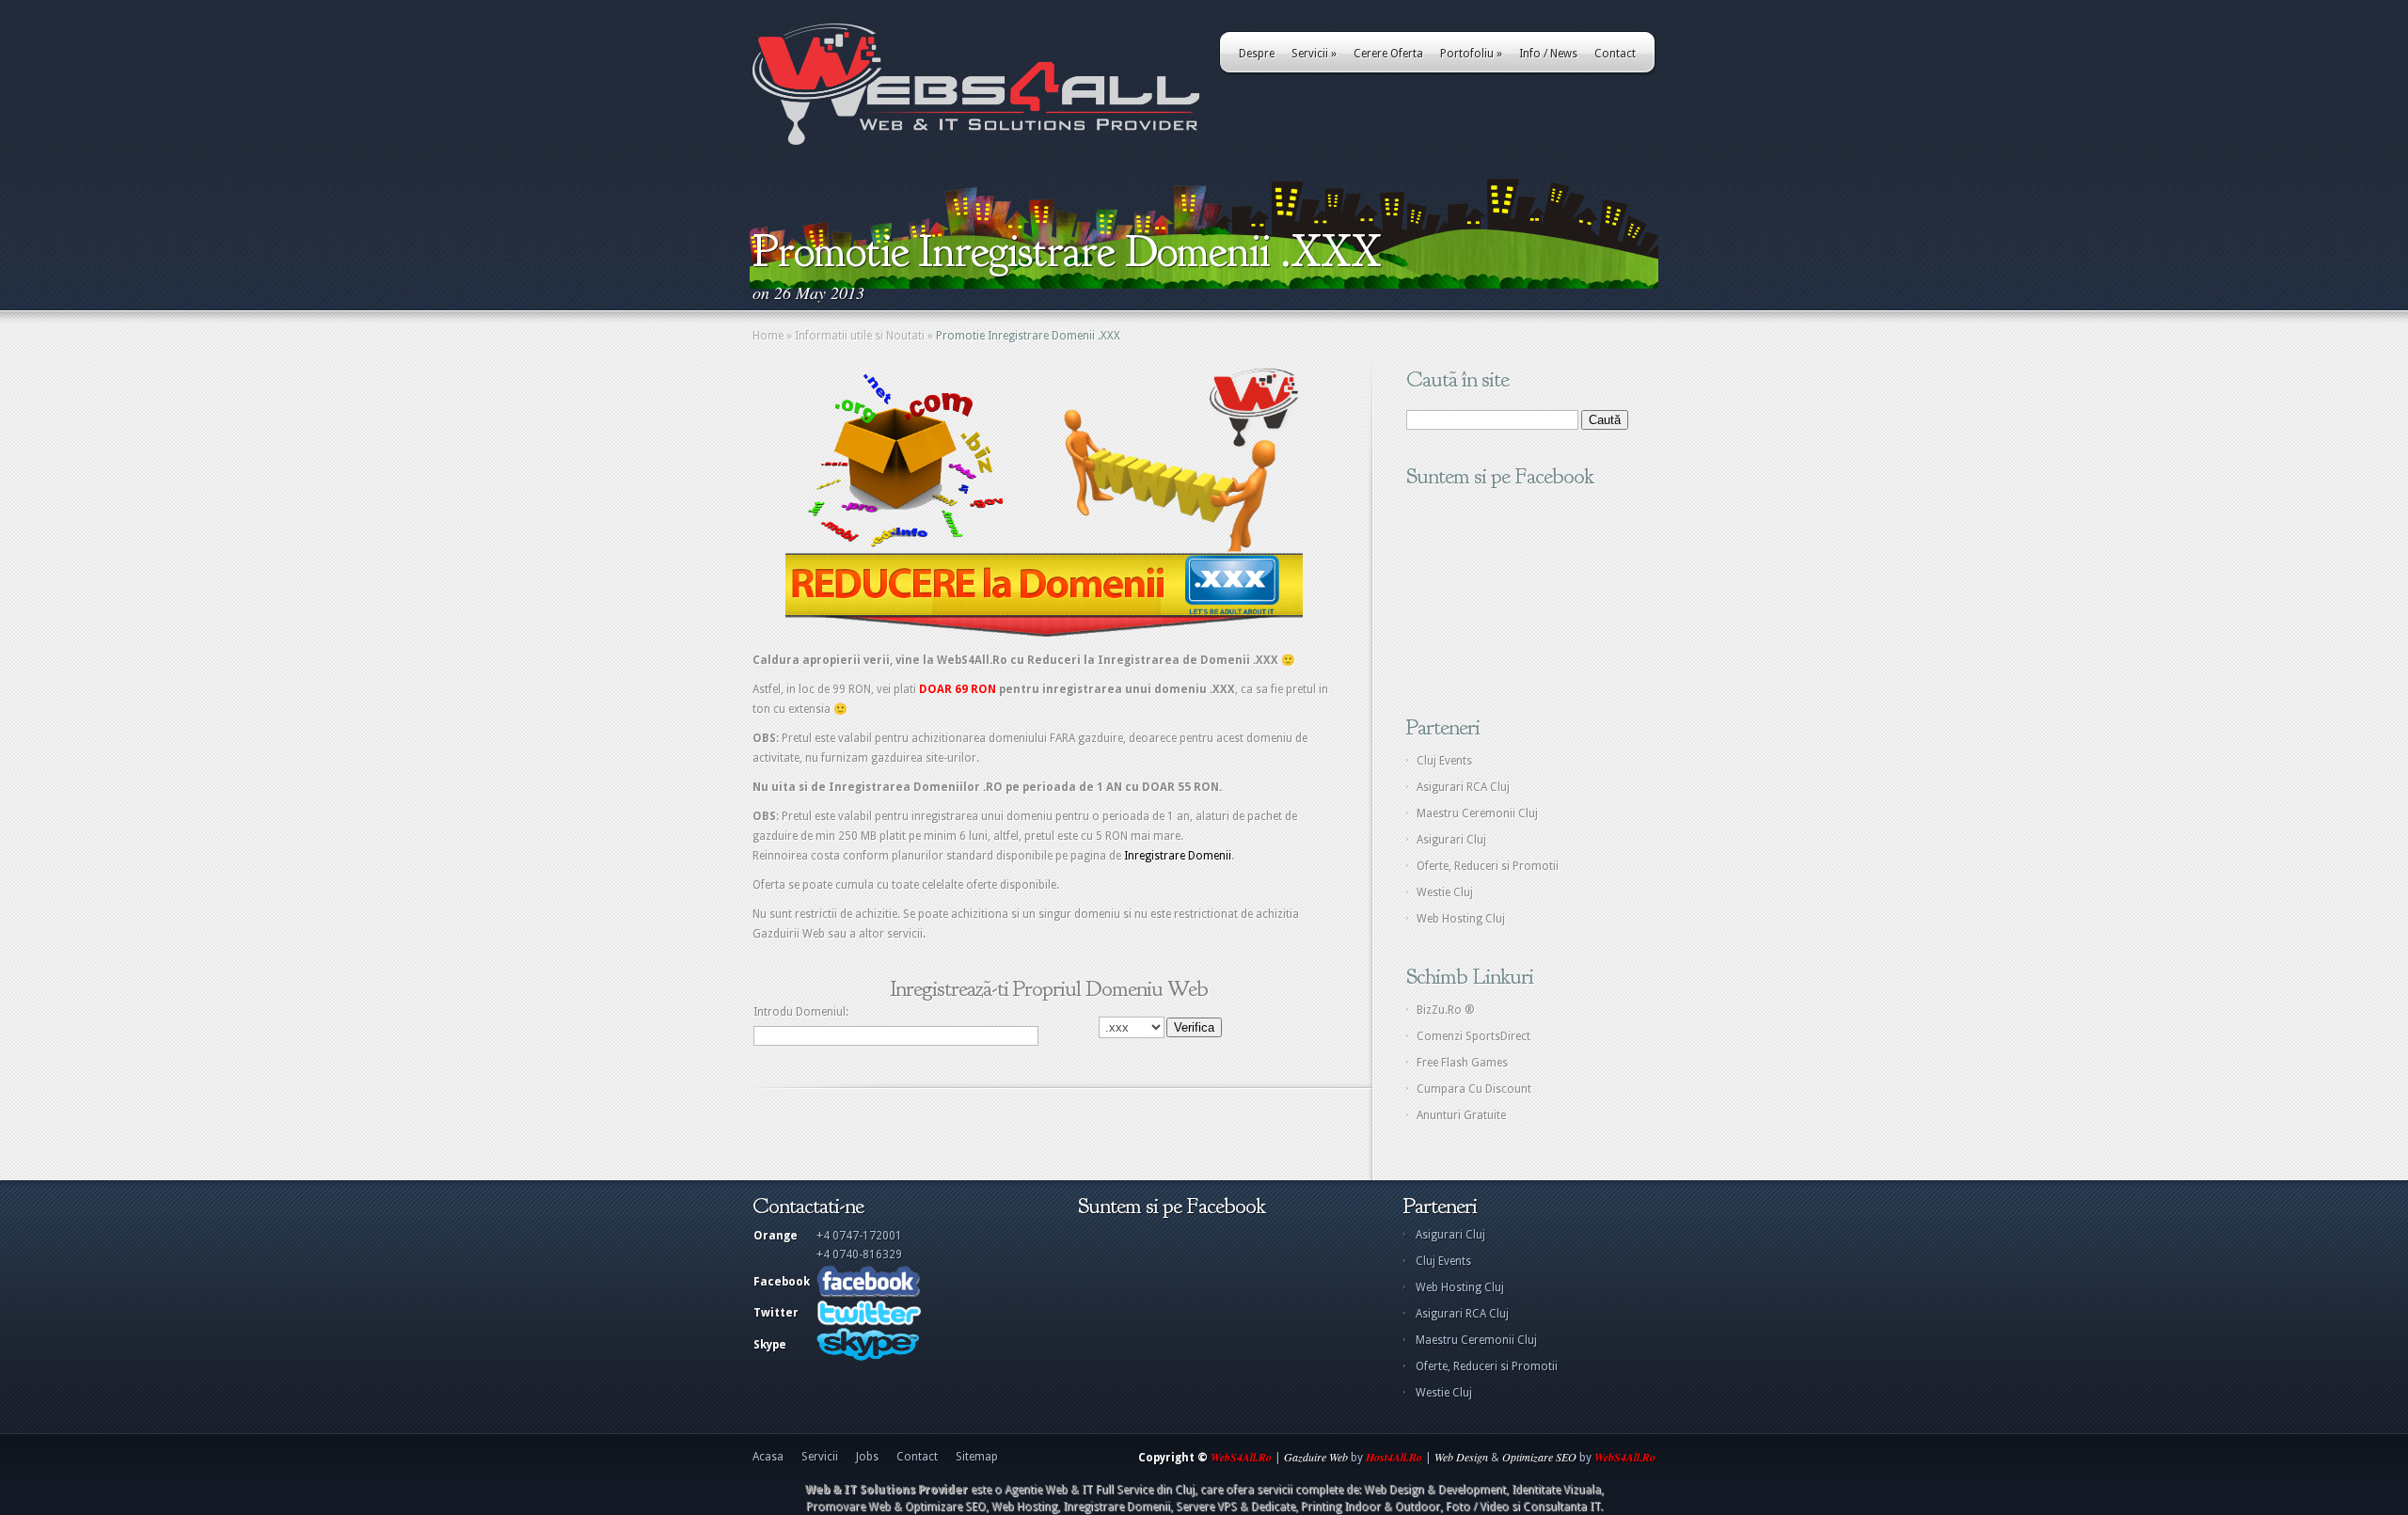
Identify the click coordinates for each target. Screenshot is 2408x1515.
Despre (1257, 54)
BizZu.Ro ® (1446, 1010)
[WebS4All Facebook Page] (868, 1294)
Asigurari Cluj (1451, 840)
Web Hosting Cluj (1461, 919)
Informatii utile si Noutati (860, 336)
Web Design (1461, 1457)
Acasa (768, 1457)
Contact (1615, 54)
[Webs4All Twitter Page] (869, 1322)
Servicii (1314, 54)
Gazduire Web (1316, 1457)
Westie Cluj (1445, 892)
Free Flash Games (1462, 1063)
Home (768, 336)
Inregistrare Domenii (1178, 856)
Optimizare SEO (1539, 1457)
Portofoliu (1471, 54)
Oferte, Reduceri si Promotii (1488, 866)
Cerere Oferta (1388, 54)
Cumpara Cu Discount (1474, 1089)
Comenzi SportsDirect (1473, 1036)
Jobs (867, 1457)
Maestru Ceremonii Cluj (1477, 813)
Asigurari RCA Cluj (1463, 787)
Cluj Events (1444, 761)
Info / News (1548, 54)
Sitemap (977, 1457)
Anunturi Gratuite (1461, 1115)
